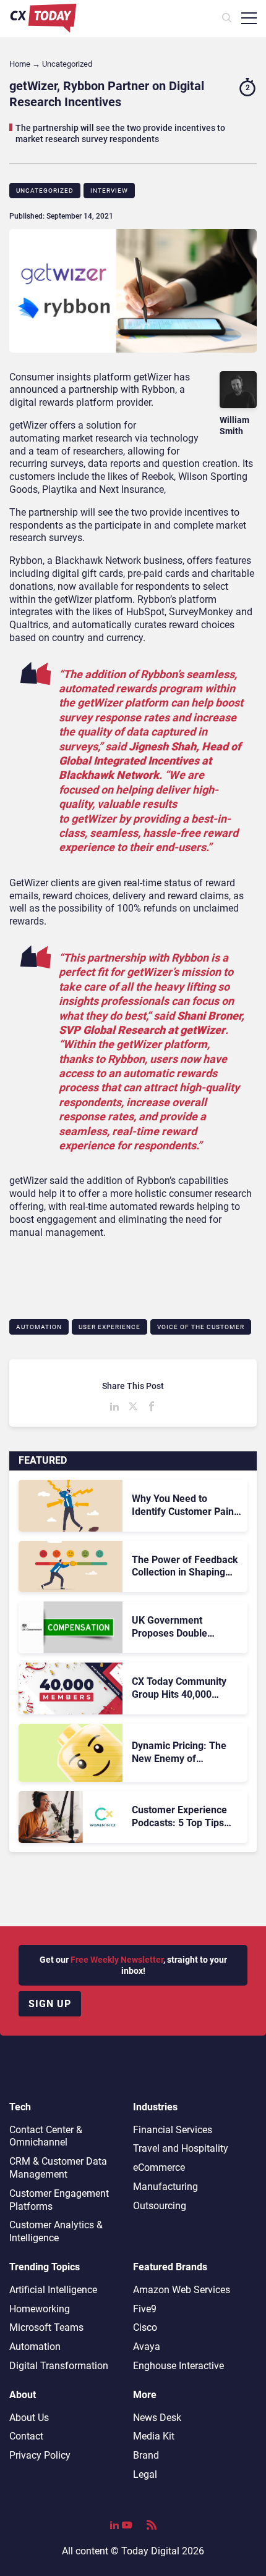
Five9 (145, 2309)
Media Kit (154, 2436)
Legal (145, 2474)
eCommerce (159, 2167)
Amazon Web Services (182, 2290)
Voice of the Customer (201, 1327)
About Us (29, 2418)
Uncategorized (45, 191)
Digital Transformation (59, 2366)
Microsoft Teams (46, 2327)
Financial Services (173, 2130)
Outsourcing (160, 2206)
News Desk (157, 2418)
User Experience (109, 1327)
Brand (146, 2455)
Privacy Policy (40, 2455)
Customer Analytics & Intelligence (56, 2231)
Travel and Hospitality (181, 2148)
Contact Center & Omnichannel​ (46, 2136)
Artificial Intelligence (53, 2290)
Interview (109, 191)
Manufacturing (165, 2187)
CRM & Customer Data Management (58, 2168)
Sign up (50, 2004)
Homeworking (40, 2309)
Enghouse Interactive (178, 2366)
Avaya (147, 2347)
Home (20, 64)
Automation (39, 1327)
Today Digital (150, 2551)
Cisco (145, 2327)
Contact (26, 2436)
